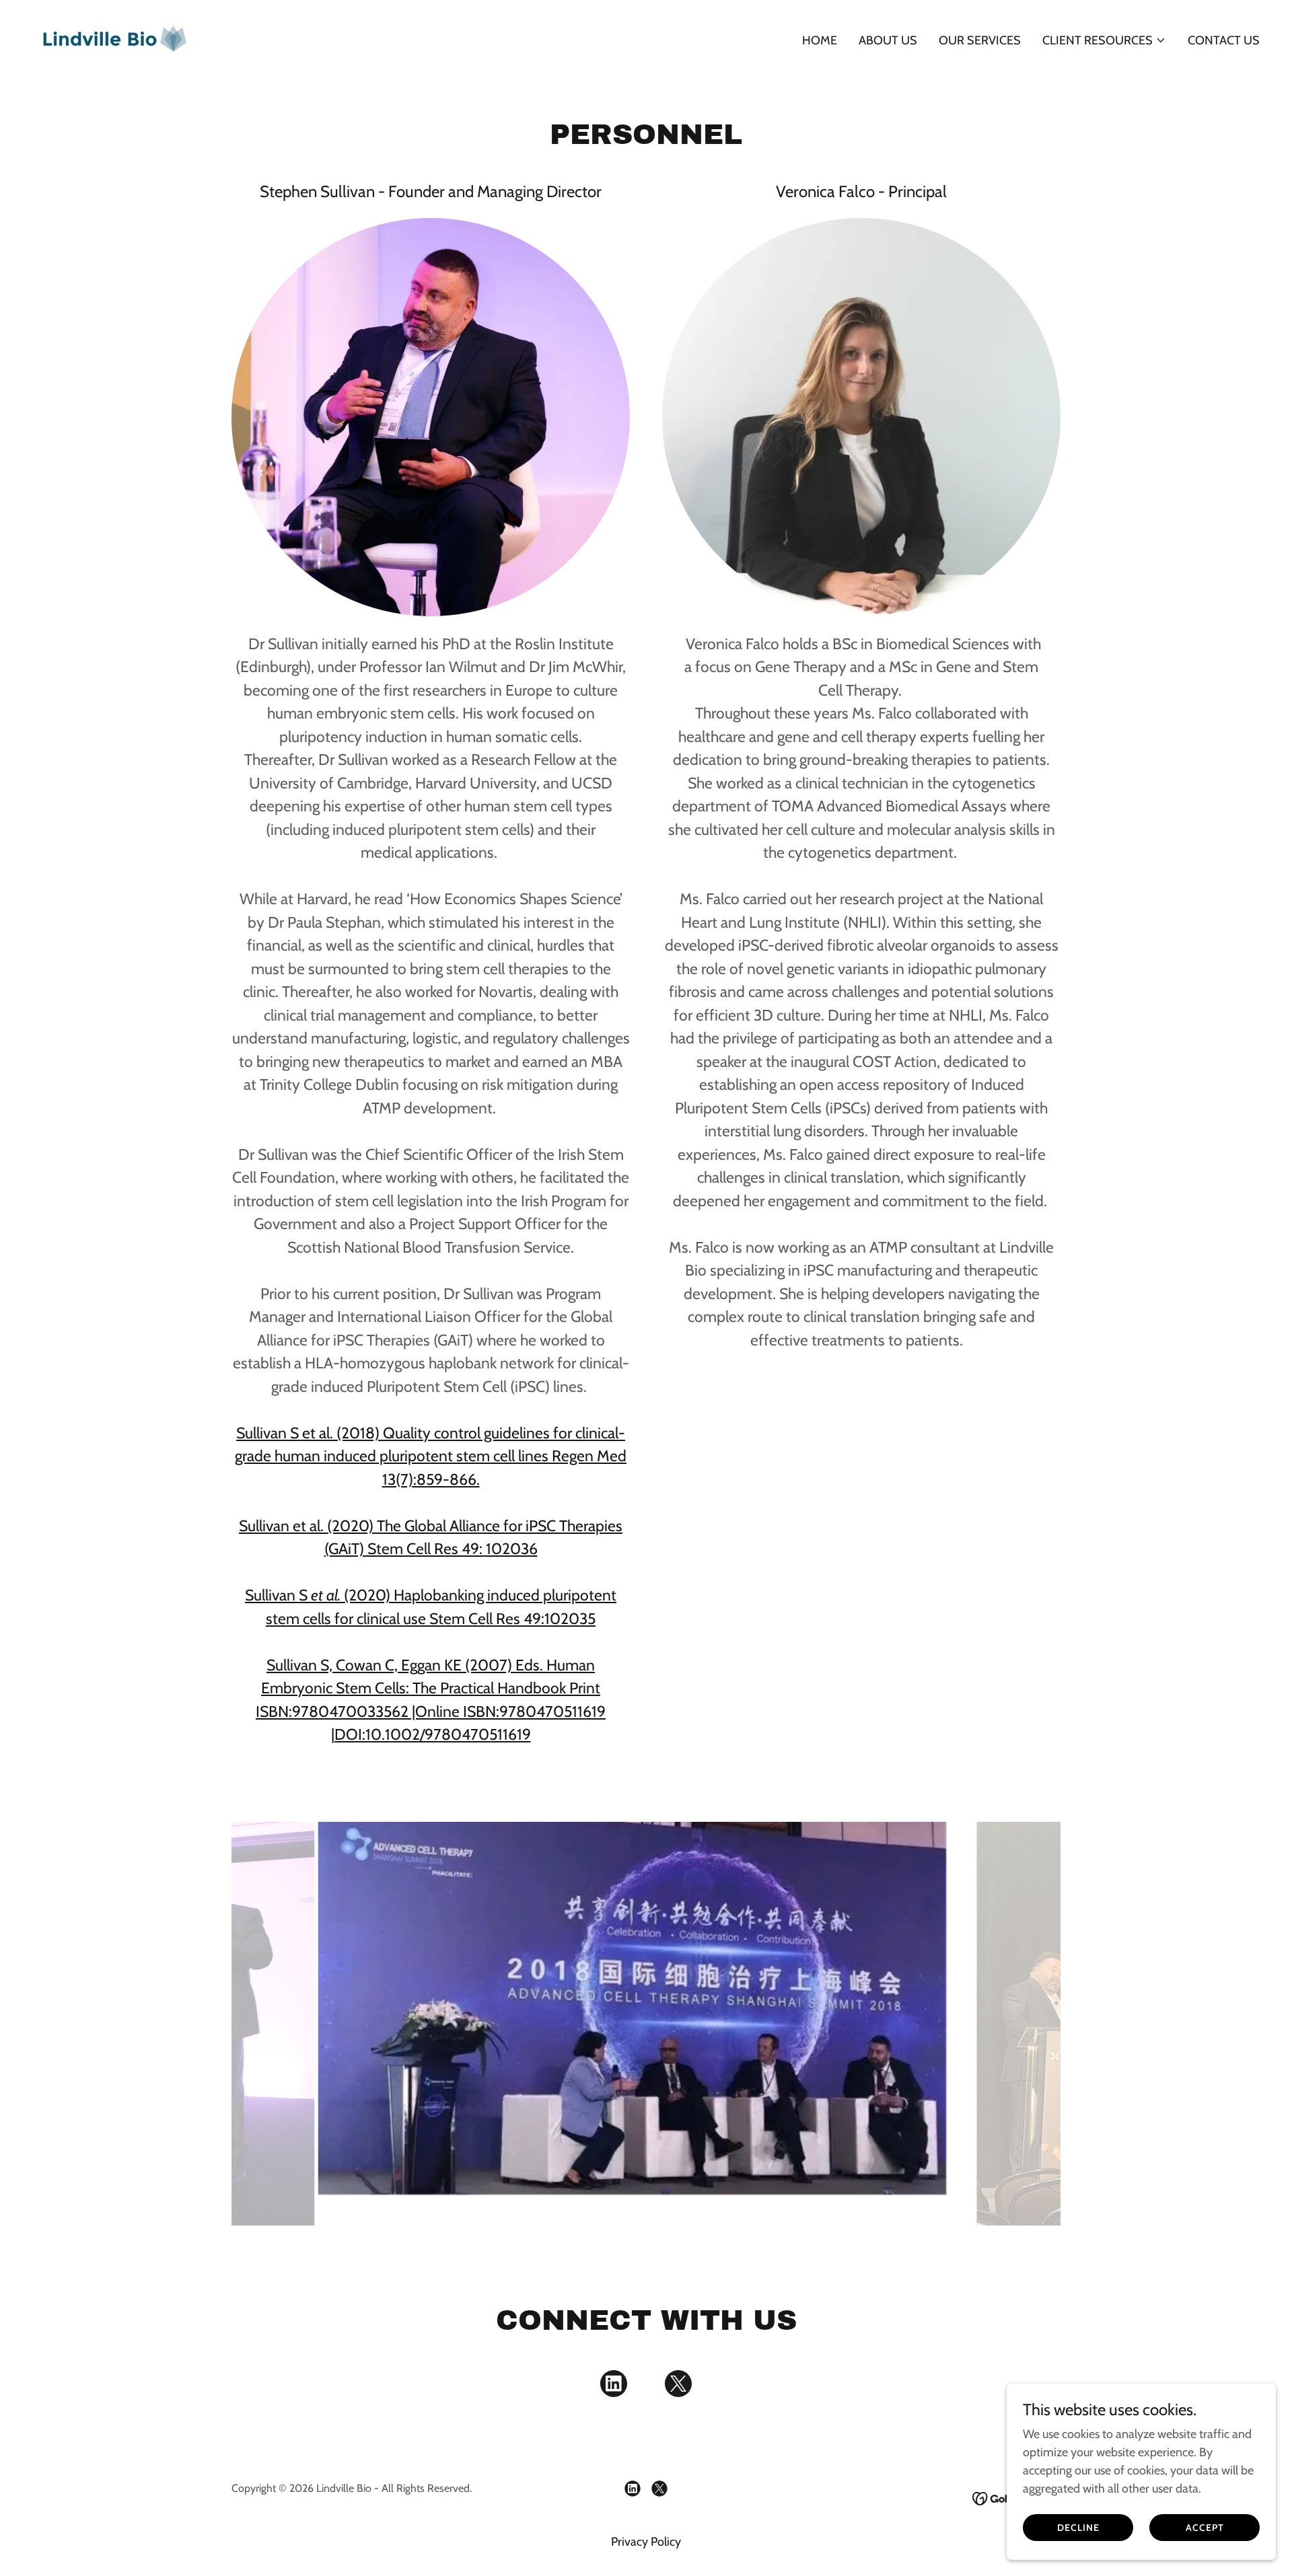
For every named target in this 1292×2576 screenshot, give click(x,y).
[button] (1104, 40)
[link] (114, 38)
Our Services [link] (980, 40)
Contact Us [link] (1224, 40)
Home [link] (820, 40)
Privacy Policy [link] (646, 2542)
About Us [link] (888, 40)
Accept (1205, 2528)
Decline (1078, 2528)
